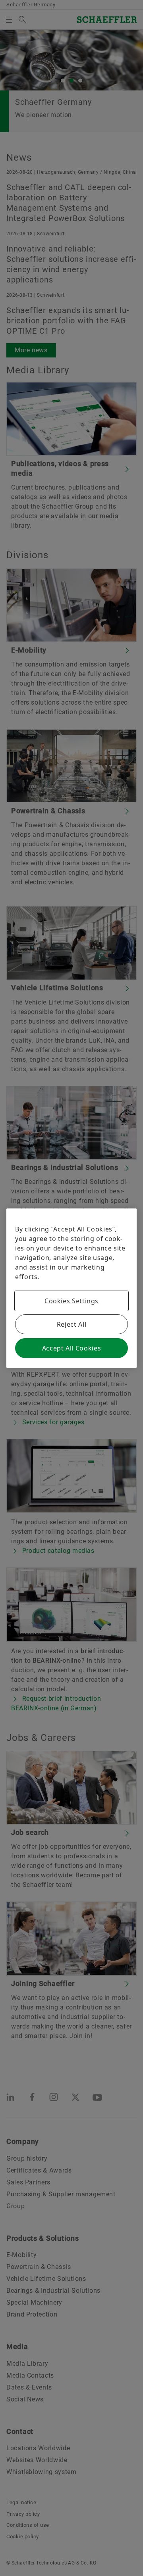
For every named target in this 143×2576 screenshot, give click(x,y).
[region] (71, 1288)
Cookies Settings (71, 1301)
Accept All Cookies (72, 1348)
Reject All (71, 1324)
